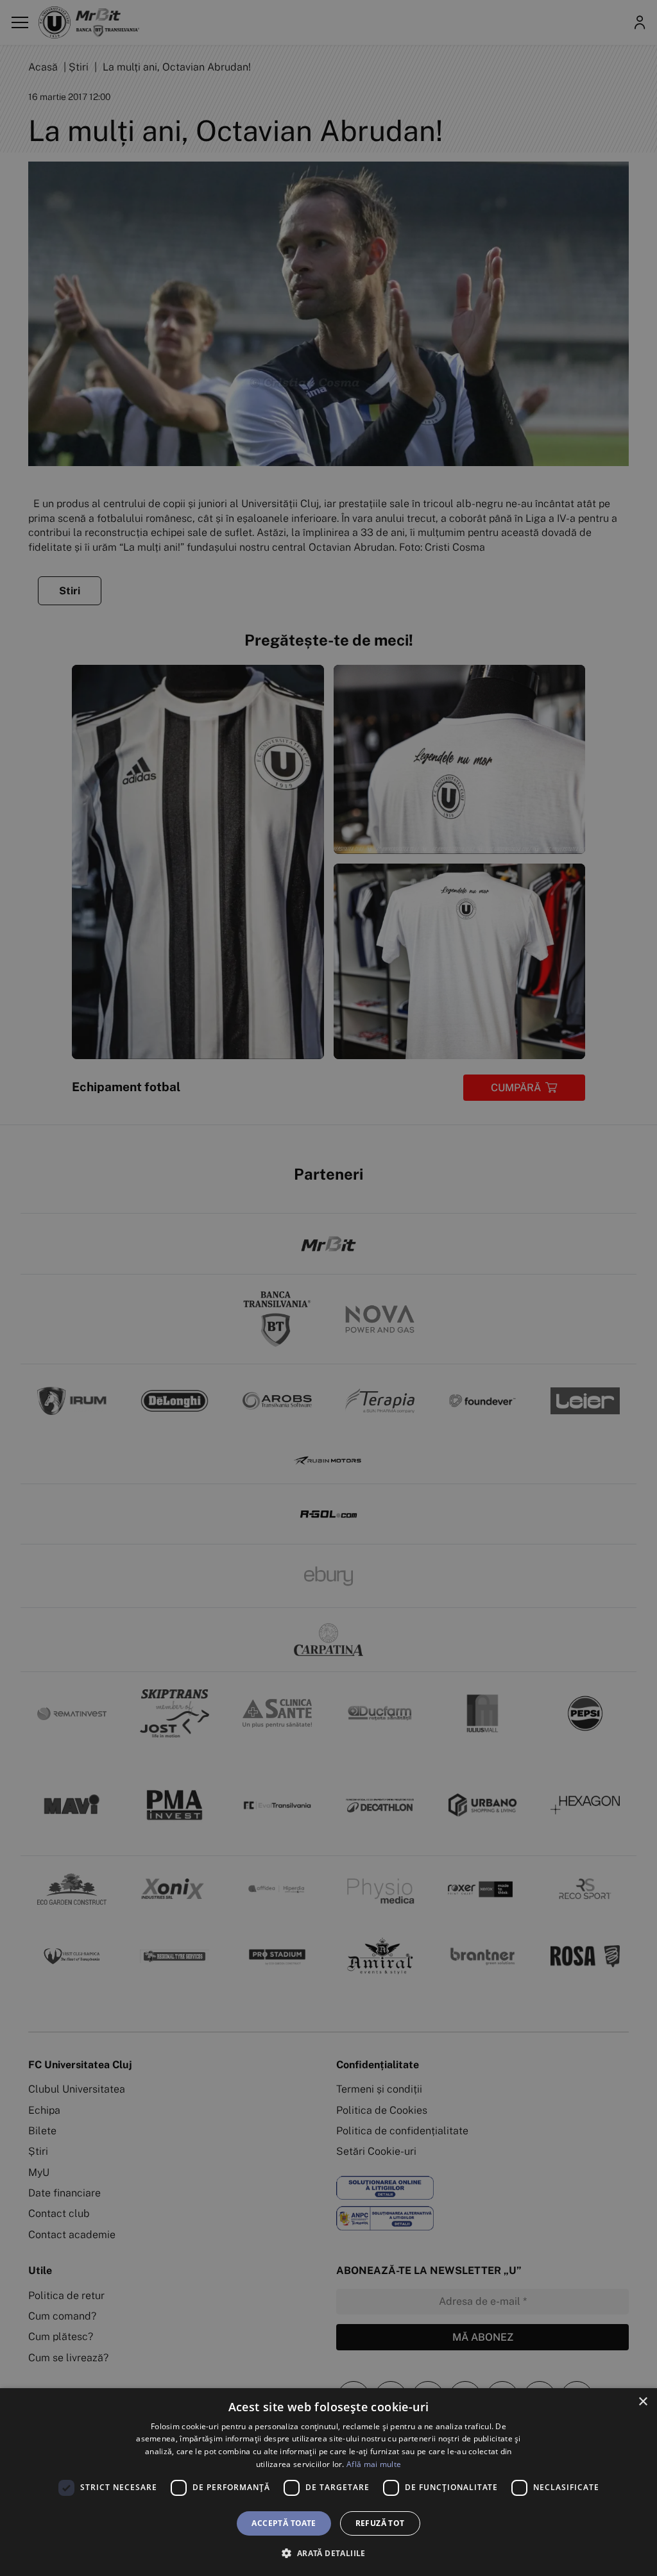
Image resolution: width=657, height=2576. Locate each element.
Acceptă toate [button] (284, 2523)
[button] (328, 2553)
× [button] (643, 2402)
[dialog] (328, 2482)
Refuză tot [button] (380, 2523)
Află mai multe (374, 2464)
